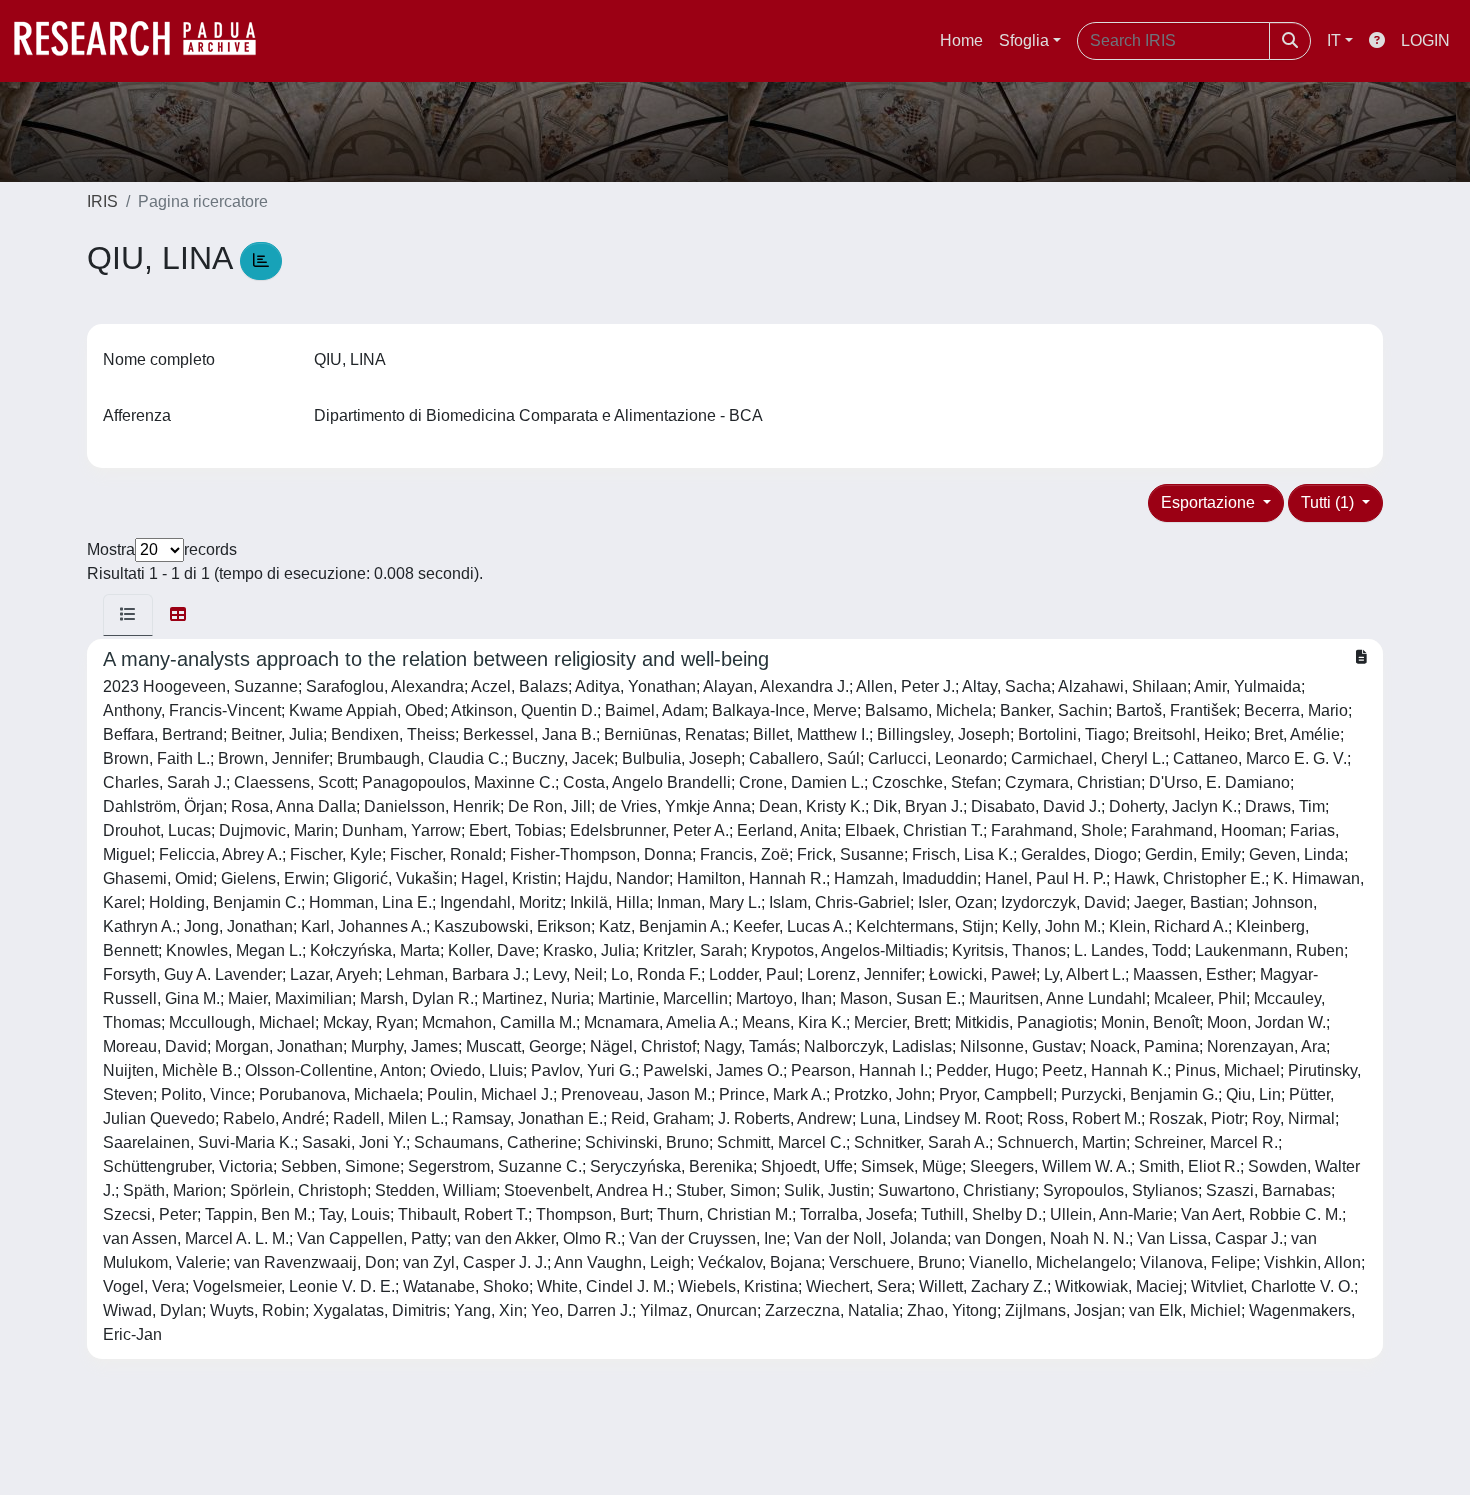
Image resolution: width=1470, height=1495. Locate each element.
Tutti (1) (1329, 502)
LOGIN (1425, 40)
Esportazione (1210, 502)
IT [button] (1334, 40)
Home (961, 40)
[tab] (128, 615)
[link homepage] (145, 41)
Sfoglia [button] (1024, 40)
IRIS (102, 201)
